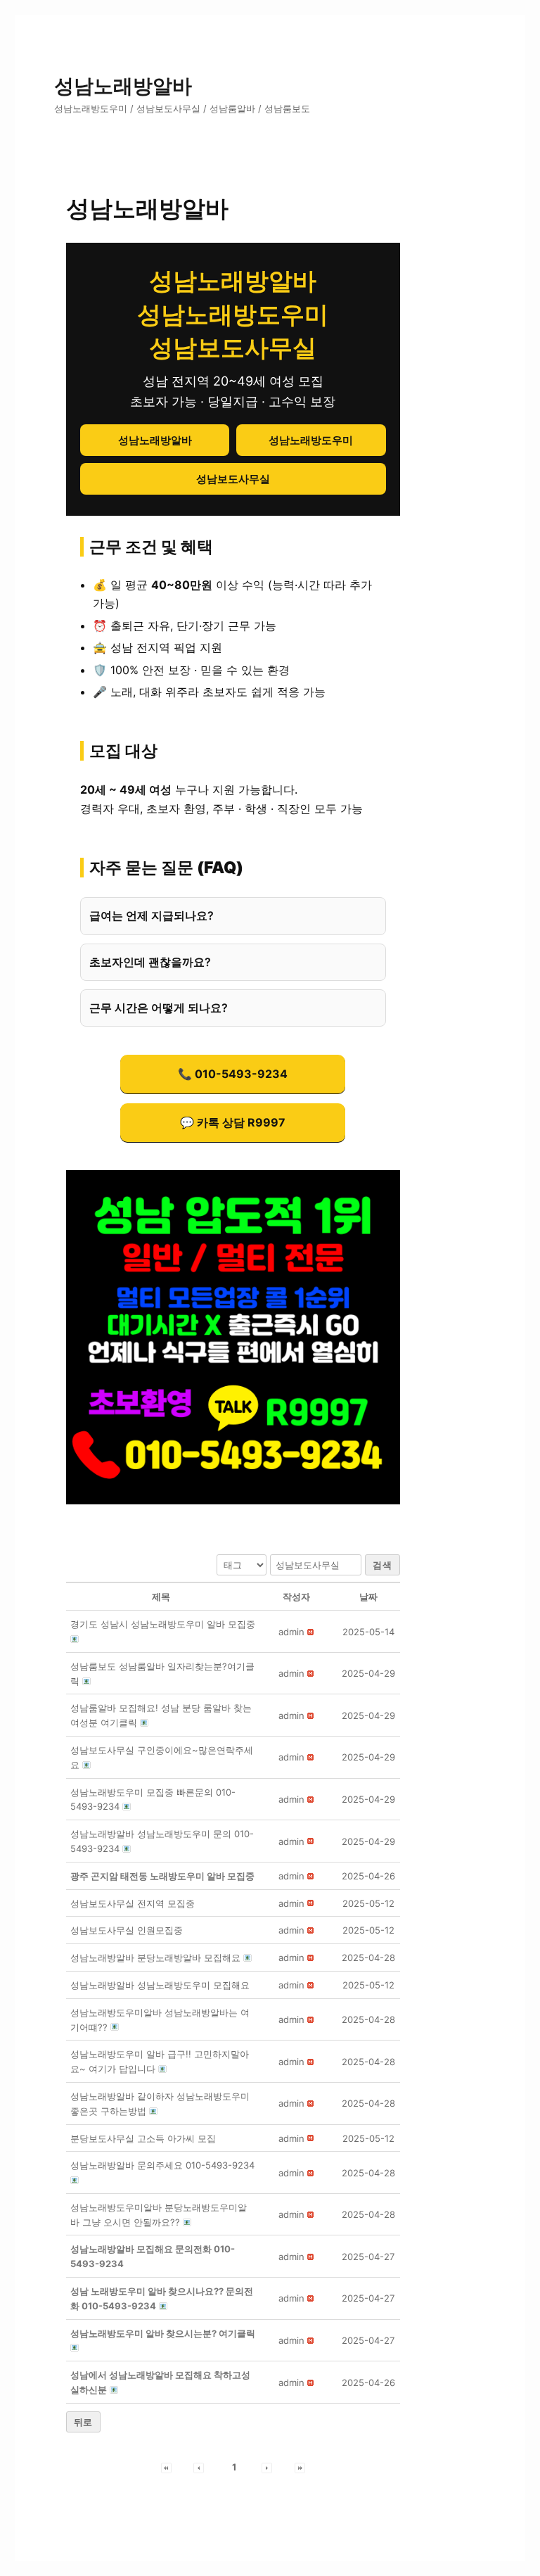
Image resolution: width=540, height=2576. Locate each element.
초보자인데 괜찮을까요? (150, 962)
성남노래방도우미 (311, 440)
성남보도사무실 (233, 479)
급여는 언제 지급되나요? (152, 915)
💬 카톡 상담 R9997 (233, 1122)
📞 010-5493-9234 (233, 1074)
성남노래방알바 (123, 86)
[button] (291, 1632)
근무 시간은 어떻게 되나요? (159, 1008)
